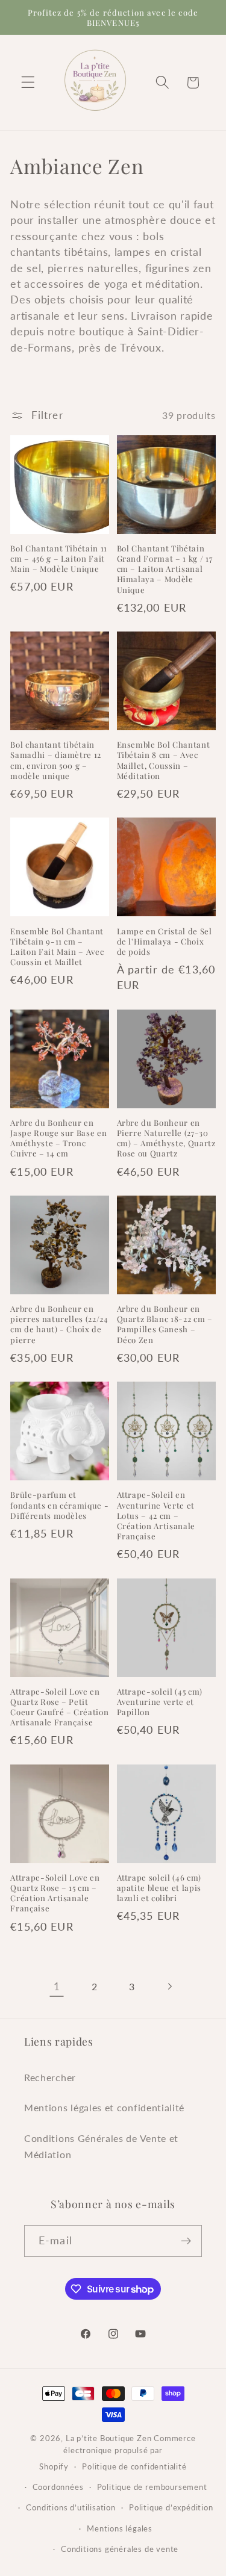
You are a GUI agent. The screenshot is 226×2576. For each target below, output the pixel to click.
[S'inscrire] (186, 2241)
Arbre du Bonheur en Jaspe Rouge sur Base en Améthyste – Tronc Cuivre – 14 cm (58, 1138)
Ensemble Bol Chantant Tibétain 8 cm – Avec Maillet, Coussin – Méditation (164, 760)
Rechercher (50, 2077)
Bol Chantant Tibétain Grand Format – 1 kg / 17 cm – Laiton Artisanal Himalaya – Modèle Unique (165, 569)
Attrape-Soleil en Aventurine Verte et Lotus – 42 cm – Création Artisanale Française (156, 1515)
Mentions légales (120, 2529)
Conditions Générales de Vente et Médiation (101, 2146)
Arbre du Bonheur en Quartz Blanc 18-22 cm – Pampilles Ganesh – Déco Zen (165, 1324)
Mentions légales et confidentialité (104, 2107)
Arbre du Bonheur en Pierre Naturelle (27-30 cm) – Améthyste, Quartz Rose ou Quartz (166, 1138)
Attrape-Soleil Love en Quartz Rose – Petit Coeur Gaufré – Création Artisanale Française (59, 1707)
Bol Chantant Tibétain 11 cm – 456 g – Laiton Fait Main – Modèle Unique (59, 558)
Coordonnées (58, 2487)
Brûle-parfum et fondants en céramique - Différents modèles (59, 1505)
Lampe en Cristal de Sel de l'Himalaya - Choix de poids (165, 941)
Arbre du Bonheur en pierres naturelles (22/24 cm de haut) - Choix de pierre (59, 1324)
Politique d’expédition (171, 2508)
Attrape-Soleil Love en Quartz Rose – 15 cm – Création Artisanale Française (55, 1893)
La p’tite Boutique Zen (109, 2438)
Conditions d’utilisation (71, 2508)
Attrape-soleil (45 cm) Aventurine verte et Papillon (160, 1702)
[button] (28, 83)
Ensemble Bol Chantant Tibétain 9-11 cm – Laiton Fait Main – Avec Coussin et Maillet (57, 946)
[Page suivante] (169, 1986)
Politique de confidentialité (134, 2467)
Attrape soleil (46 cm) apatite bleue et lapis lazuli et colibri (159, 1888)
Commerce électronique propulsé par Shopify (117, 2453)
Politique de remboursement (152, 2487)
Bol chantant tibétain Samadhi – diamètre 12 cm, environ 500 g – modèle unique (56, 760)
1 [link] (57, 1986)
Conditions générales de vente (120, 2549)
